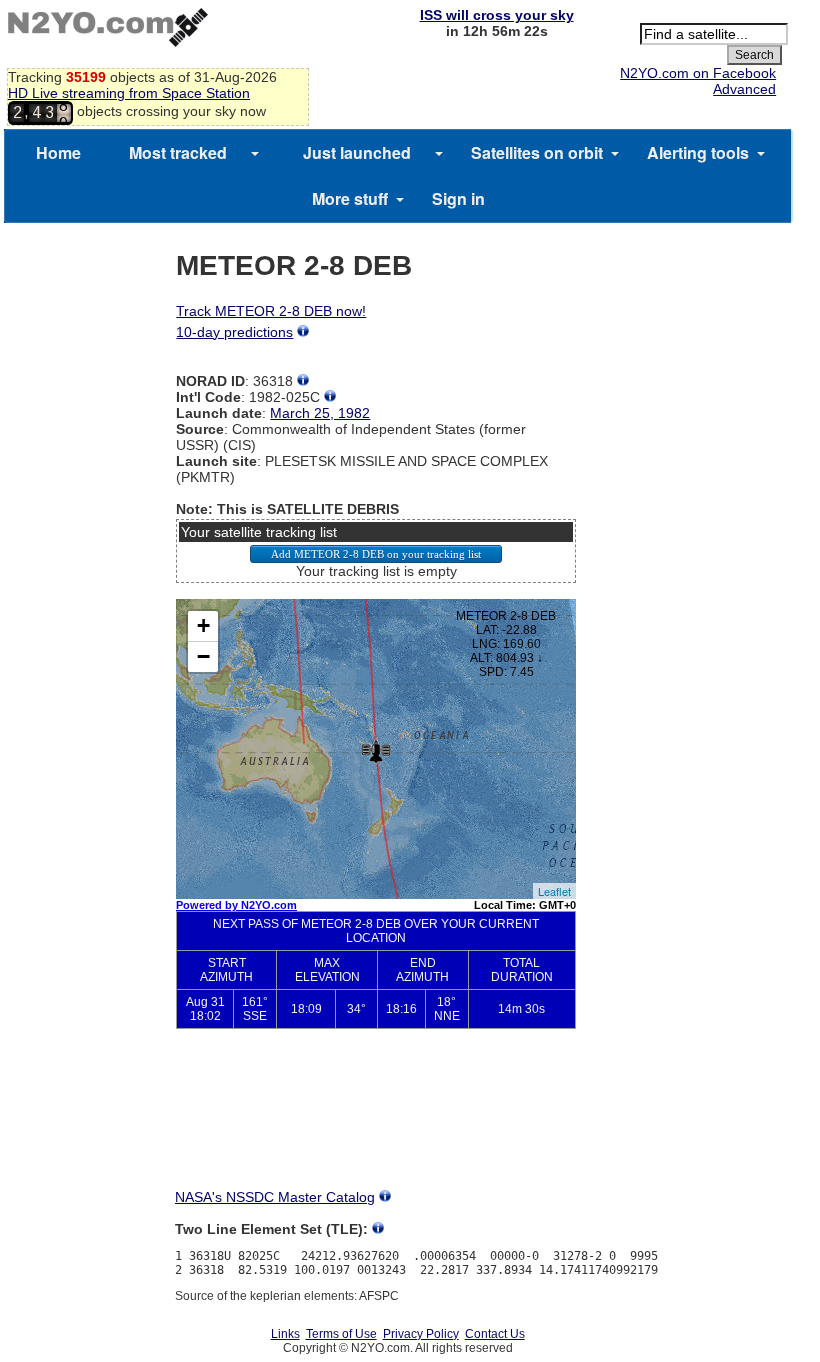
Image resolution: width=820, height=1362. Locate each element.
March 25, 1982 (320, 413)
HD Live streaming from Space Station (129, 93)
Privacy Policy (421, 1334)
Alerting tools (698, 152)
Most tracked (178, 152)
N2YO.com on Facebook (698, 73)
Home (58, 152)
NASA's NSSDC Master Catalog (275, 1197)
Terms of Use (341, 1334)
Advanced (744, 89)
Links (285, 1334)
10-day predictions (234, 332)
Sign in (458, 198)
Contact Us (495, 1334)
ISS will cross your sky (497, 15)
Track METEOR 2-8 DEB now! (271, 311)
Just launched (357, 152)
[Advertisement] (376, 1118)
